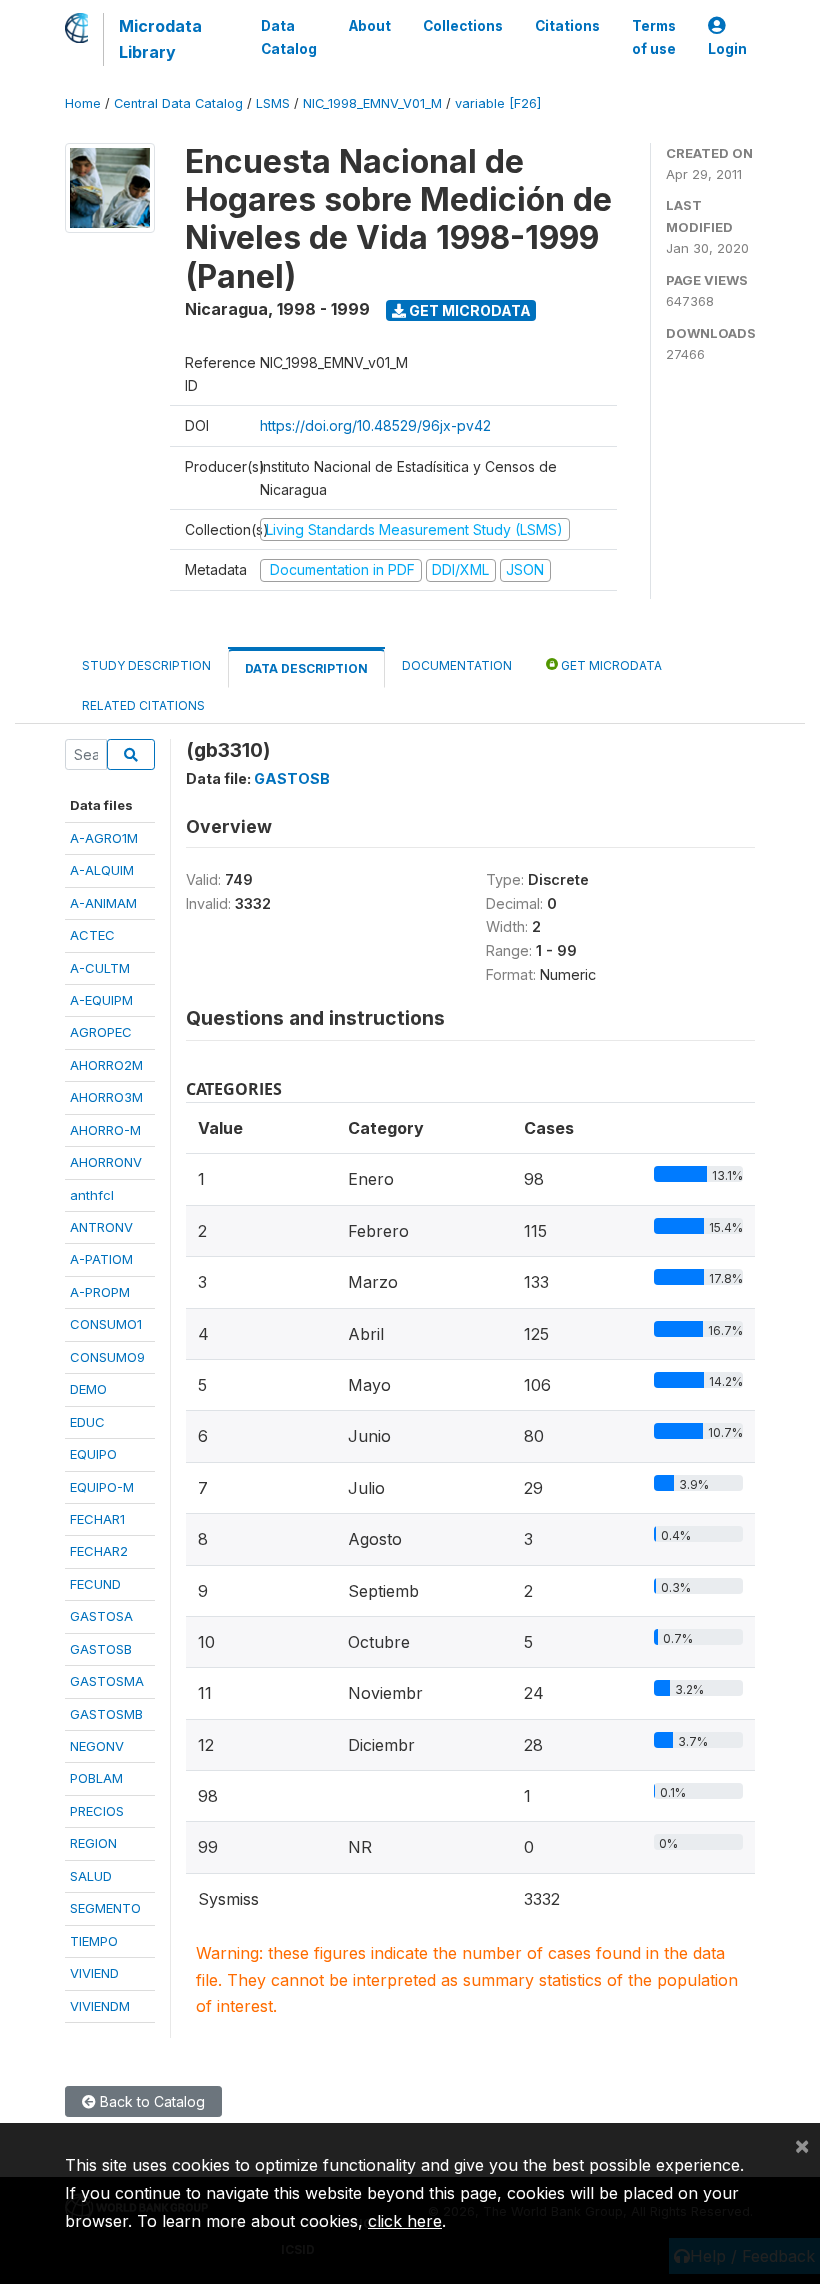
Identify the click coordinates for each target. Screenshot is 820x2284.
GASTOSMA (107, 1681)
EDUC (87, 1422)
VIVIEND (94, 1973)
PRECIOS (97, 1811)
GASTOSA (101, 1616)
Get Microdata (468, 310)
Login (727, 49)
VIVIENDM (100, 2006)
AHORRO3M (106, 1097)
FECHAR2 (99, 1551)
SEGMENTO (105, 1908)
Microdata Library (160, 39)
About (370, 26)
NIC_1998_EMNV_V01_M (372, 103)
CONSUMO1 (106, 1324)
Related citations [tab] (143, 705)
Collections (463, 26)
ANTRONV (101, 1227)
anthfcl (92, 1195)
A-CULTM (100, 968)
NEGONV (97, 1746)
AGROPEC (101, 1032)
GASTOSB (101, 1649)
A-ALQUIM (102, 870)
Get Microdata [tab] (610, 665)
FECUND (95, 1584)
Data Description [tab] (306, 668)
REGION (93, 1843)
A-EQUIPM (101, 1000)
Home (83, 103)
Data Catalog (289, 37)
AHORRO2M (106, 1065)
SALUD (91, 1876)
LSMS (273, 103)
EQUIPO (93, 1454)
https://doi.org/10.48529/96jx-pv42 (375, 425)
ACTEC (92, 935)
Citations (567, 26)
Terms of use (654, 37)
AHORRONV (106, 1162)
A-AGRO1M (104, 838)
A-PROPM (100, 1292)
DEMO (88, 1389)
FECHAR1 (97, 1519)
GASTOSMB (106, 1714)
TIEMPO (94, 1941)
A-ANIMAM (103, 903)
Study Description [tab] (146, 665)
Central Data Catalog (178, 103)
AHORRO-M (105, 1130)
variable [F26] (498, 103)
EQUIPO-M (102, 1487)
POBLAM (96, 1778)
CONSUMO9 (107, 1357)
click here (405, 2221)
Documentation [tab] (457, 665)
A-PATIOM (101, 1259)
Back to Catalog (150, 2101)
